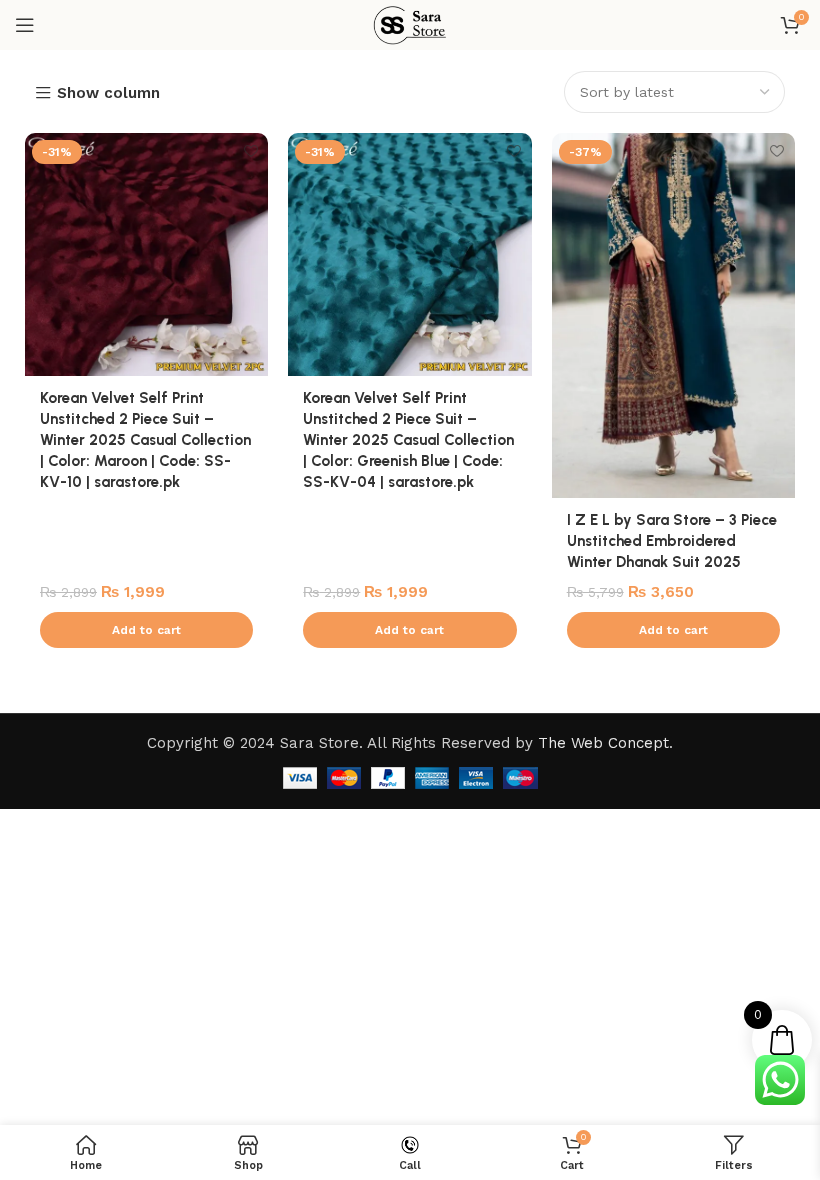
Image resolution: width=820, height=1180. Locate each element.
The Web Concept (603, 743)
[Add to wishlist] (250, 150)
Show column (108, 93)
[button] (146, 630)
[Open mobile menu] (25, 25)
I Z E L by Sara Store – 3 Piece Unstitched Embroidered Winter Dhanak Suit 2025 (672, 541)
